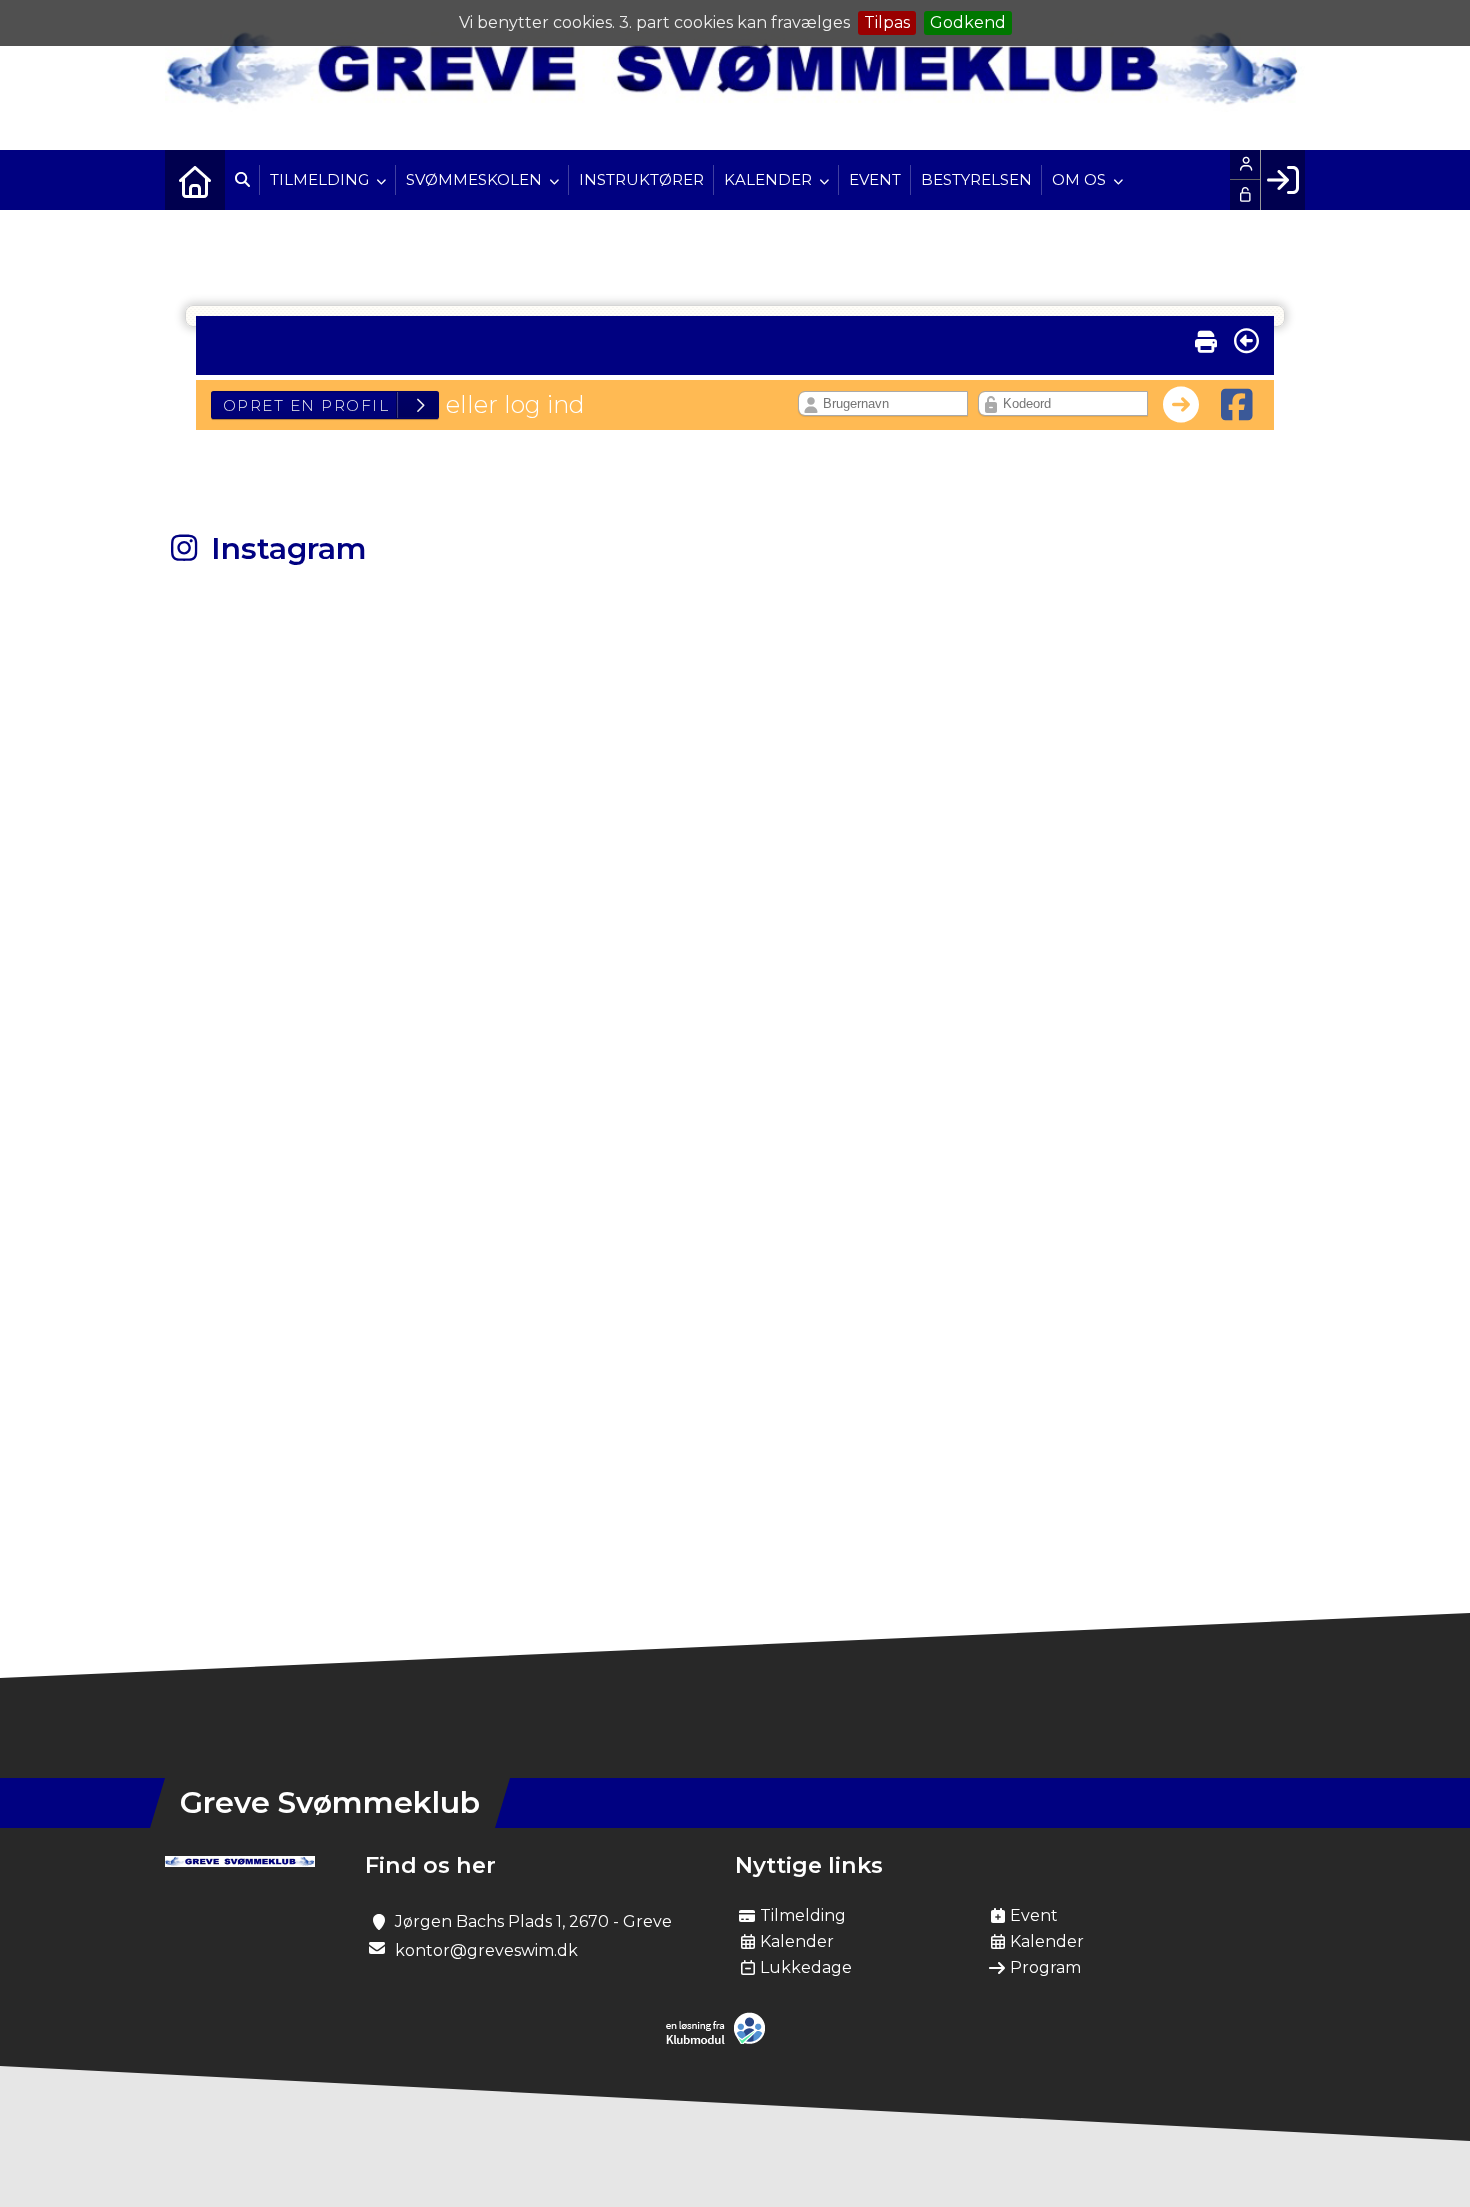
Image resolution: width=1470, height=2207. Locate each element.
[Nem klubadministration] (720, 2040)
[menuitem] (195, 180)
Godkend (968, 22)
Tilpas (887, 22)
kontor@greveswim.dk (486, 1950)
